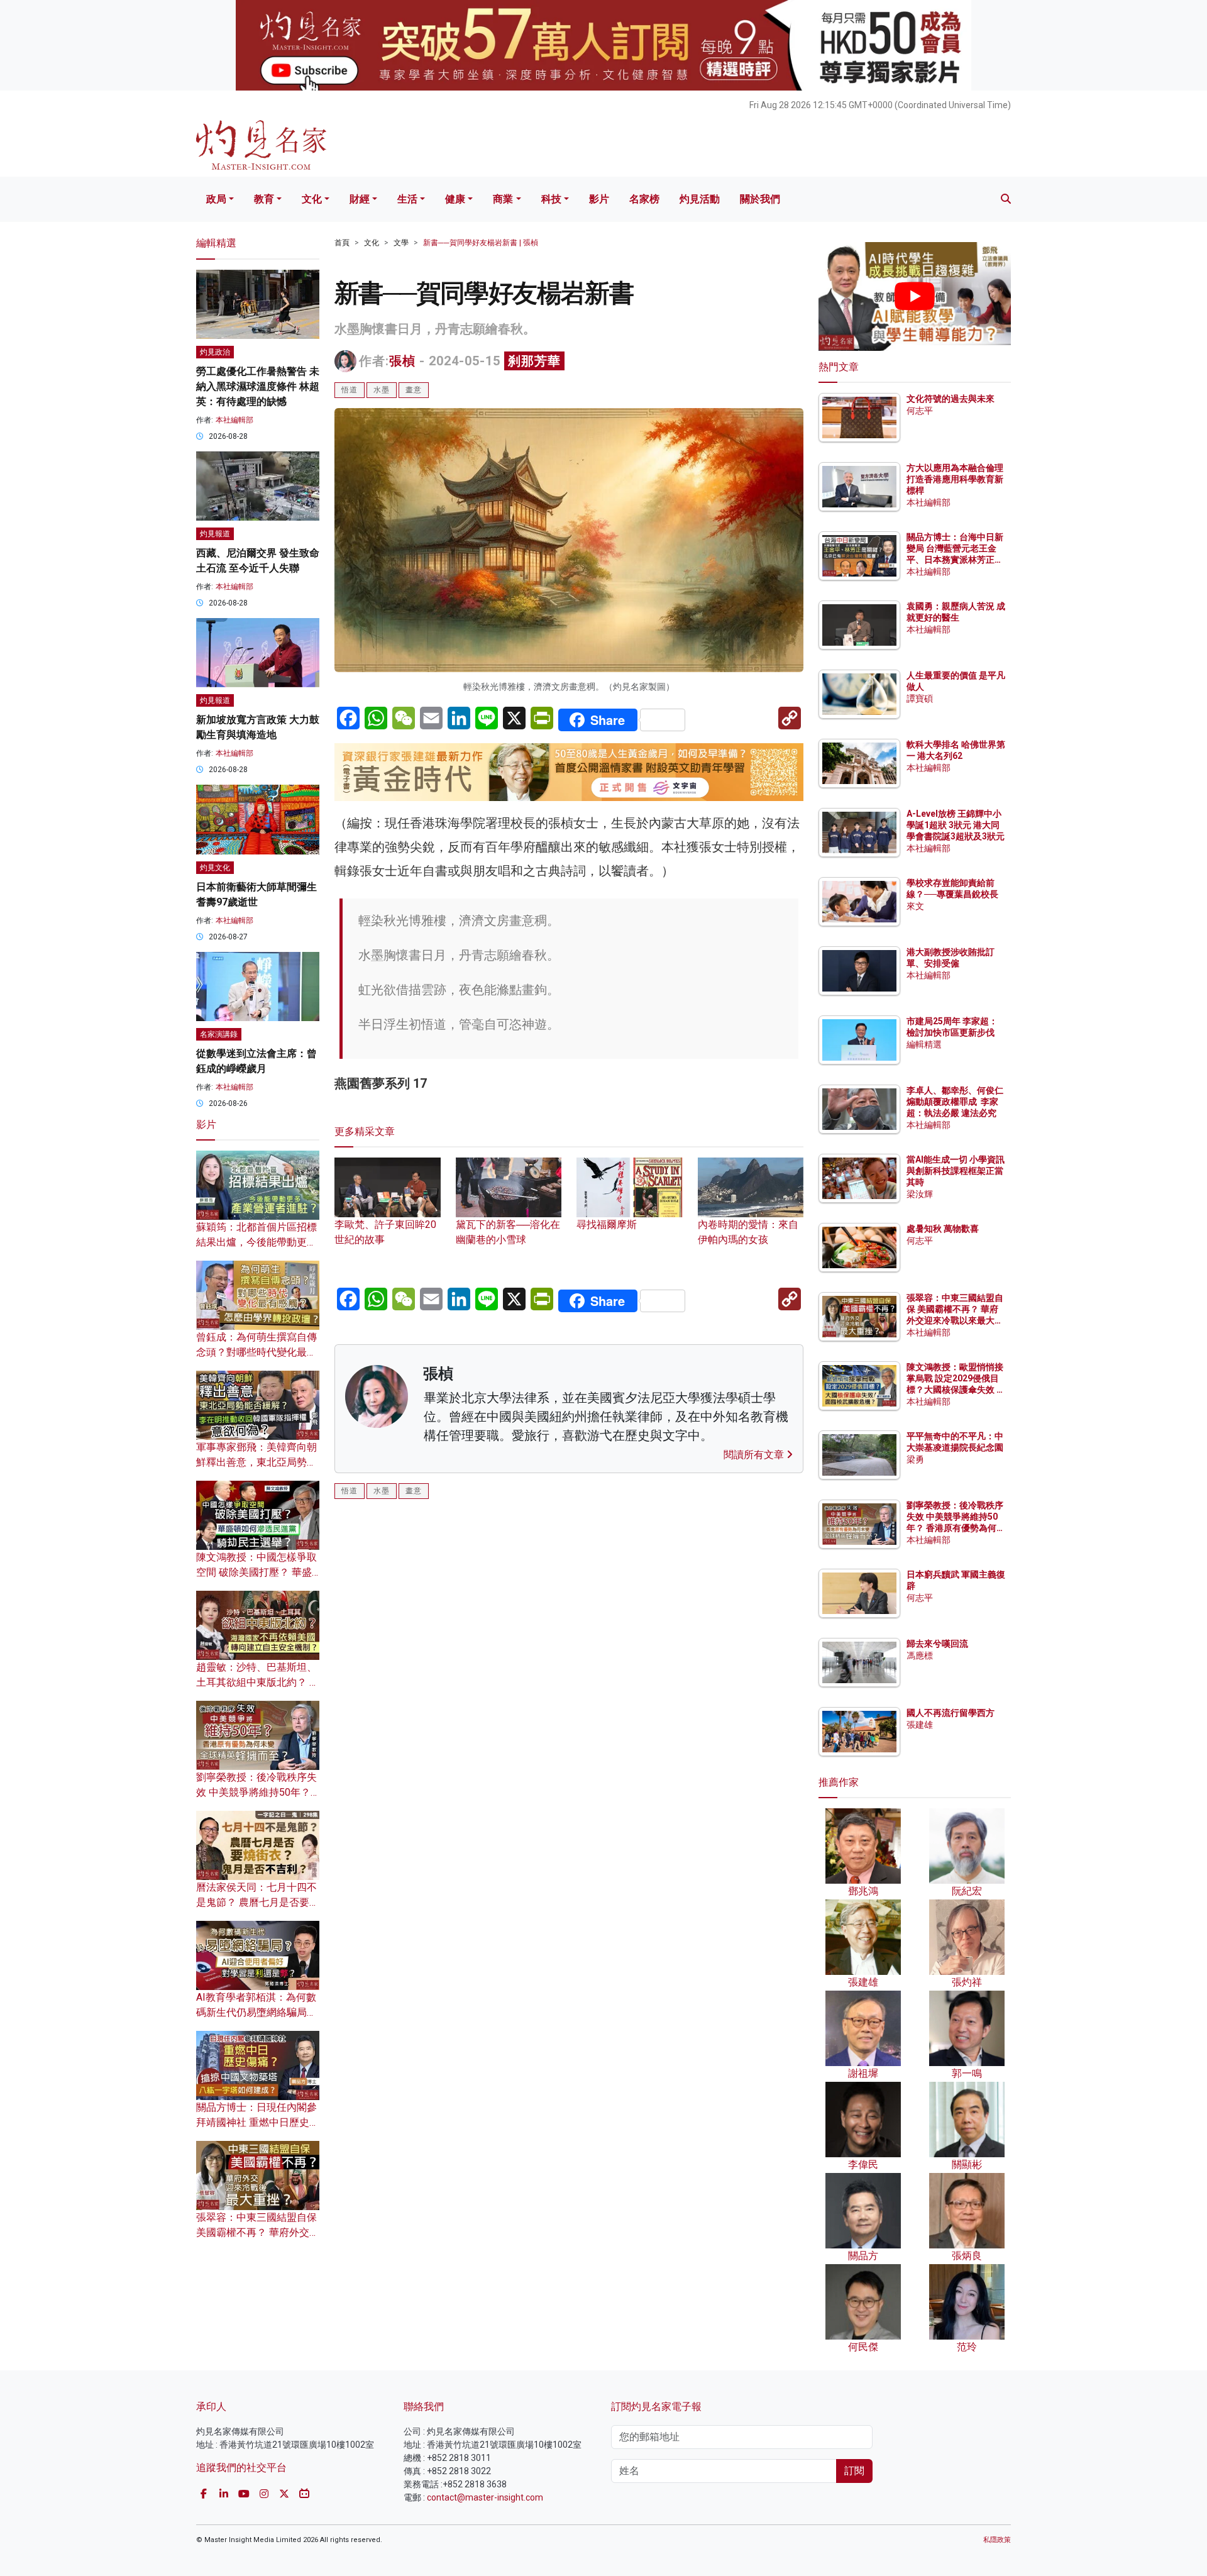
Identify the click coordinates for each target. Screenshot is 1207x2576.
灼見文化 (215, 868)
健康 (455, 199)
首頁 (342, 243)
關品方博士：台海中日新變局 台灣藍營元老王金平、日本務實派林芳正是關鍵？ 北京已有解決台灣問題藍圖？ (956, 560)
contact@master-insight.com (485, 2497)
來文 (915, 906)
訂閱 (854, 2471)
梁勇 (915, 1459)
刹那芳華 (534, 361)
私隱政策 (997, 2540)
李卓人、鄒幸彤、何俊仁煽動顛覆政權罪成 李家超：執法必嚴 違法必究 (955, 1102)
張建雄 (920, 1725)
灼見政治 (215, 352)
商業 (503, 199)
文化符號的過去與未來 (951, 399)
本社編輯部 (234, 420)
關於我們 (760, 199)
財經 (360, 199)
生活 (407, 199)
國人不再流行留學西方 (951, 1713)
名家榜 (644, 199)
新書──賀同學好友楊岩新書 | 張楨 (481, 243)
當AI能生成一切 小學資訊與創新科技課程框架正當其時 (956, 1171)
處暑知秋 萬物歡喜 (943, 1229)
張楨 (402, 361)
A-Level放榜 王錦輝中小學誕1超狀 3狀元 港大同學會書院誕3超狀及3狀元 (956, 825)
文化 (312, 199)
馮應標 (920, 1656)
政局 (216, 199)
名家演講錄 (219, 1034)
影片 (599, 199)
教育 (264, 199)
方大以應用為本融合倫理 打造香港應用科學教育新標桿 (956, 479)
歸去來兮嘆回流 (937, 1644)
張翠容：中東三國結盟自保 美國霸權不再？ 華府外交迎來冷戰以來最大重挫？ (258, 2232)
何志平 (920, 411)
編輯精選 (924, 1044)
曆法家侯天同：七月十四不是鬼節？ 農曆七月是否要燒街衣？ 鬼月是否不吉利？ (258, 1902)
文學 (401, 243)
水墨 (382, 390)
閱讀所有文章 (755, 1455)
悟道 (350, 390)
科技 (551, 199)
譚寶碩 (920, 699)
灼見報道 (215, 534)
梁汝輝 (920, 1194)
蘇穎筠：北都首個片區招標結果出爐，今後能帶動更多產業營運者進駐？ (256, 1242)
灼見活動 (700, 199)
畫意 (414, 390)
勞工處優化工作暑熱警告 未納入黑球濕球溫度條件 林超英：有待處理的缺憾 (258, 386)
